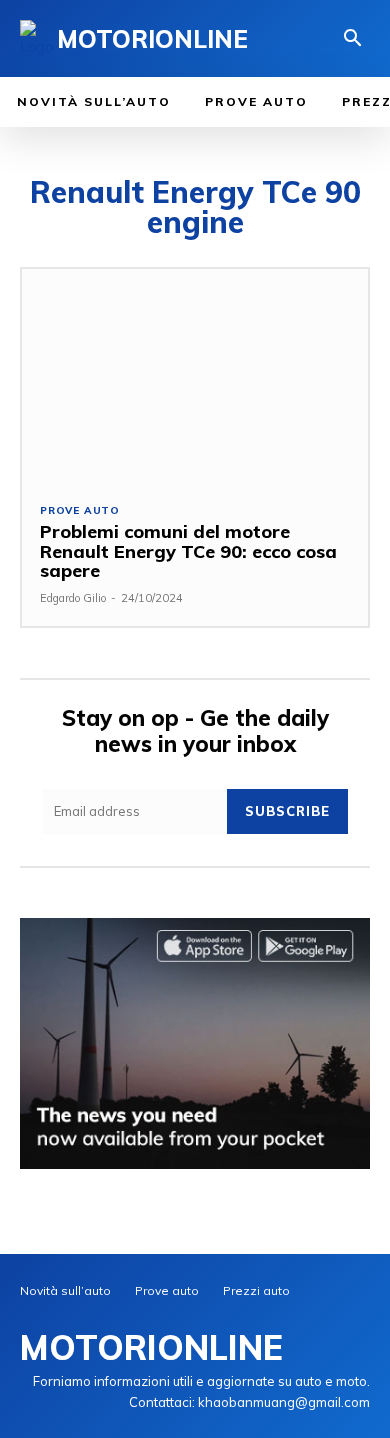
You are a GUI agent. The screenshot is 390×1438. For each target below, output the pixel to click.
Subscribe (287, 811)
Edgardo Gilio (73, 598)
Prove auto (80, 511)
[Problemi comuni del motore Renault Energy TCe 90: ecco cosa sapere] (195, 376)
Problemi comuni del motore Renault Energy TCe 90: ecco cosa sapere (188, 551)
